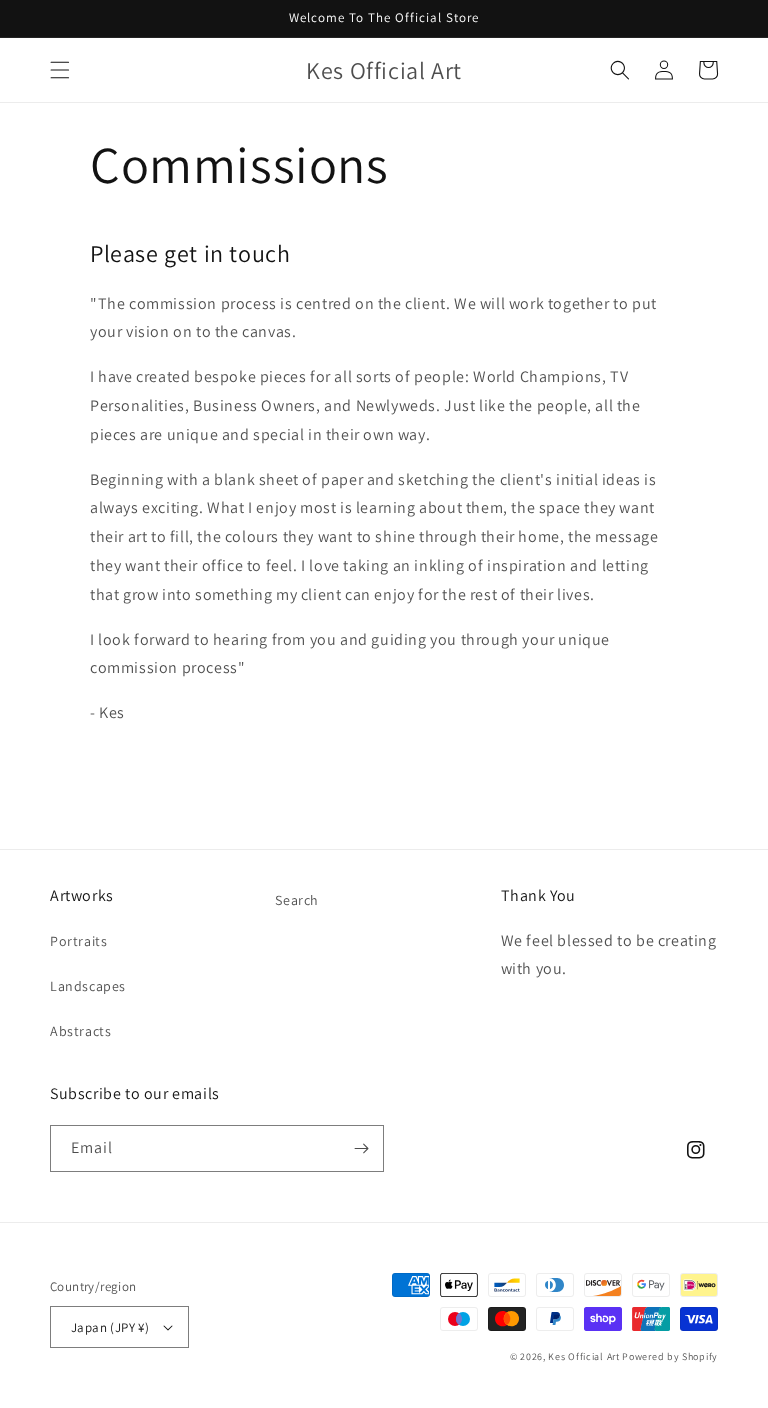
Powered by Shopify (670, 1356)
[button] (60, 70)
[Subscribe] (361, 1148)
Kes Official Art (583, 1356)
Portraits (78, 941)
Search (297, 900)
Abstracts (80, 1031)
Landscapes (88, 986)
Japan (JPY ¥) (110, 1327)
